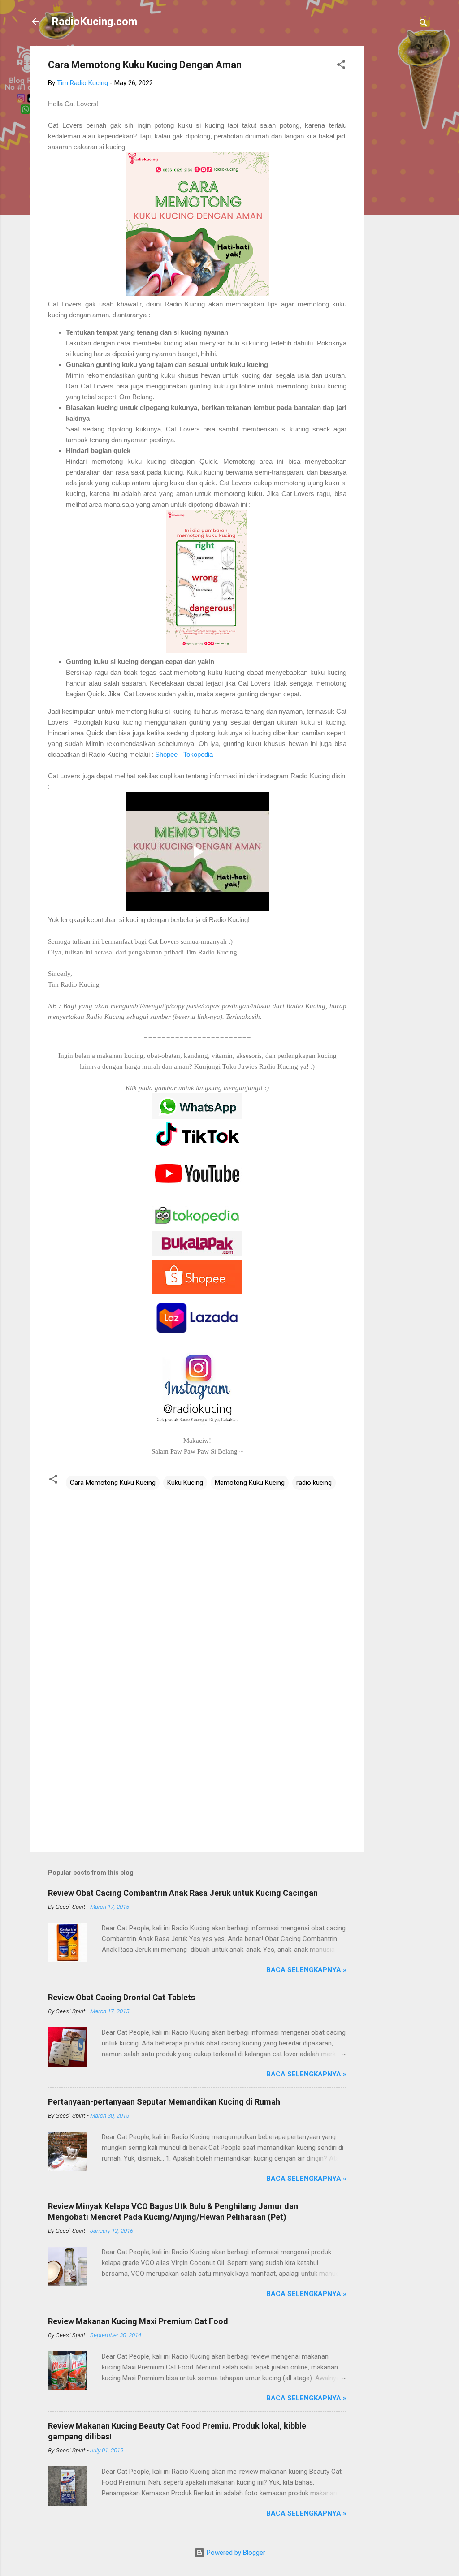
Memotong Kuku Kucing (250, 1483)
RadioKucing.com (94, 22)
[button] (341, 66)
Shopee (167, 754)
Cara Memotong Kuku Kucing (113, 1483)
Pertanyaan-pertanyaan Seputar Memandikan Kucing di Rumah (164, 2102)
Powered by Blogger (235, 2553)
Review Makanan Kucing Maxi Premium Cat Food (138, 2321)
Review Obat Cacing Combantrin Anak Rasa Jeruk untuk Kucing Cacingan (183, 1893)
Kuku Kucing (185, 1483)
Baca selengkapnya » (306, 1970)
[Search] (424, 24)
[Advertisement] (400, 180)
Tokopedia (198, 754)
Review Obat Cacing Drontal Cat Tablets (121, 1997)
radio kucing (314, 1483)
